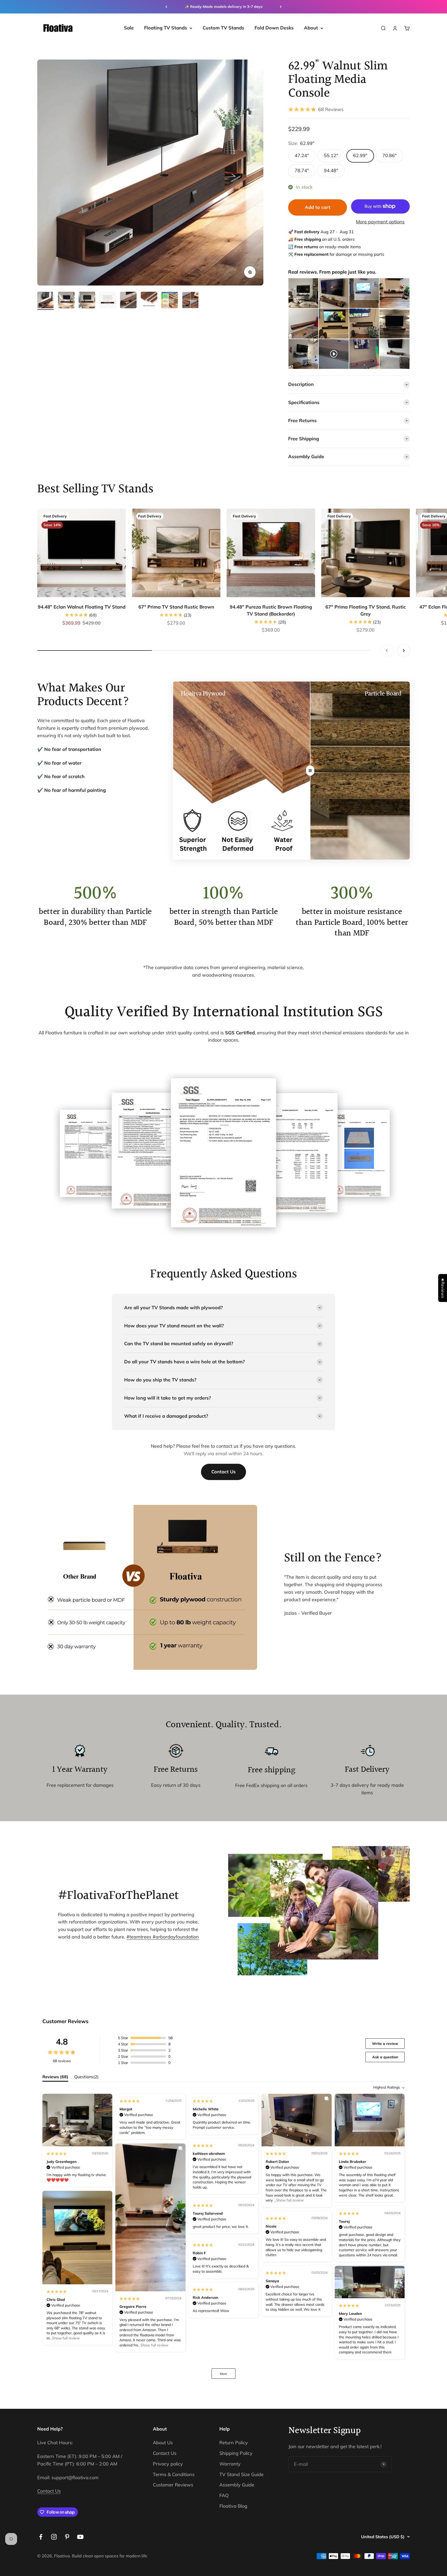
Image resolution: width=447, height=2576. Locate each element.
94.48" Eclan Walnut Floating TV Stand (82, 607)
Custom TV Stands (223, 28)
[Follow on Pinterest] (67, 2537)
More (224, 2374)
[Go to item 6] (149, 301)
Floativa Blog (233, 2506)
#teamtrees (140, 1937)
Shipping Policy (236, 2453)
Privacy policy (168, 2464)
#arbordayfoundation (176, 1937)
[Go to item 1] (46, 301)
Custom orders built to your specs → (224, 6)
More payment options (380, 222)
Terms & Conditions (174, 2474)
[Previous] (166, 7)
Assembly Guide (237, 2485)
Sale (129, 28)
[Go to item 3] (87, 301)
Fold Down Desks (274, 28)
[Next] (281, 7)
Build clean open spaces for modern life (110, 2556)
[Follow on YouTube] (80, 2537)
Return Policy (234, 2443)
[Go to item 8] (190, 301)
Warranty (230, 2464)
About (311, 28)
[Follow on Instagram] (54, 2537)
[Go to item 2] (66, 301)
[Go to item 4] (108, 301)
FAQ (224, 2495)
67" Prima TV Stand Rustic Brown (176, 607)
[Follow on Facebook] (41, 2537)
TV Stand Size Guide (241, 2474)
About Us (163, 2443)
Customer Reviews (173, 2485)
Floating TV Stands (166, 28)
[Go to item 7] (170, 301)
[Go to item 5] (128, 301)
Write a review (385, 2044)
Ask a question (385, 2057)
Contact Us (224, 1472)
